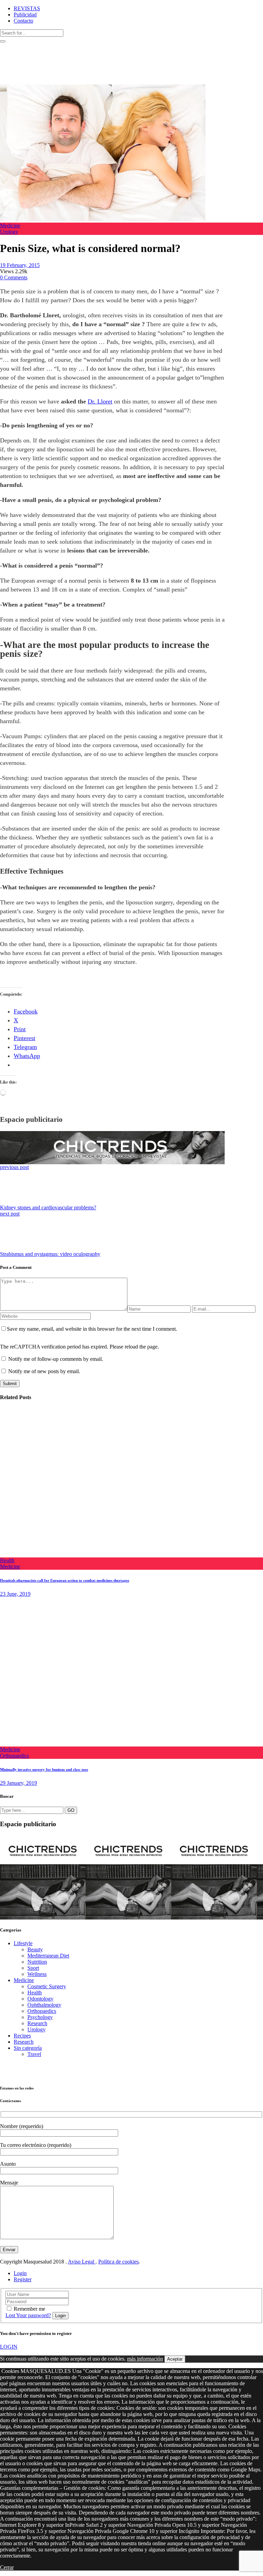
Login (20, 2273)
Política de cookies (118, 2262)
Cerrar (7, 2567)
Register (23, 2279)
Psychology (40, 2017)
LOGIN (9, 2347)
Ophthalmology (44, 2005)
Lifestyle (23, 1943)
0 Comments (14, 277)
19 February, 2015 (20, 265)
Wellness (37, 1974)
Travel (34, 2054)
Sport (33, 1968)
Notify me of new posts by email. (44, 1371)
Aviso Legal (82, 2262)
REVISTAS (27, 8)
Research (37, 2023)
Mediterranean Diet (48, 1956)
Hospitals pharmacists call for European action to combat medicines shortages (65, 1580)
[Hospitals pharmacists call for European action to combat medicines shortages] (111, 1554)
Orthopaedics (14, 1756)
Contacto (23, 21)
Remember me (29, 2309)
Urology (9, 232)
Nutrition (37, 1962)
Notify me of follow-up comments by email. (56, 1359)
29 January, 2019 (18, 1783)
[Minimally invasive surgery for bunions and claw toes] (111, 1743)
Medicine (10, 225)
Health (7, 1560)
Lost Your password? (28, 2315)
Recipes (22, 2036)
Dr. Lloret (100, 401)
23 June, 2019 (15, 1594)
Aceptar (175, 2359)
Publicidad (25, 15)
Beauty (35, 1949)
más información (145, 2359)
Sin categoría (28, 2048)
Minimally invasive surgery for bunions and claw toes (44, 1769)
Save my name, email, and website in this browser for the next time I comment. (92, 1329)
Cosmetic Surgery (47, 1986)
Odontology (40, 1999)
